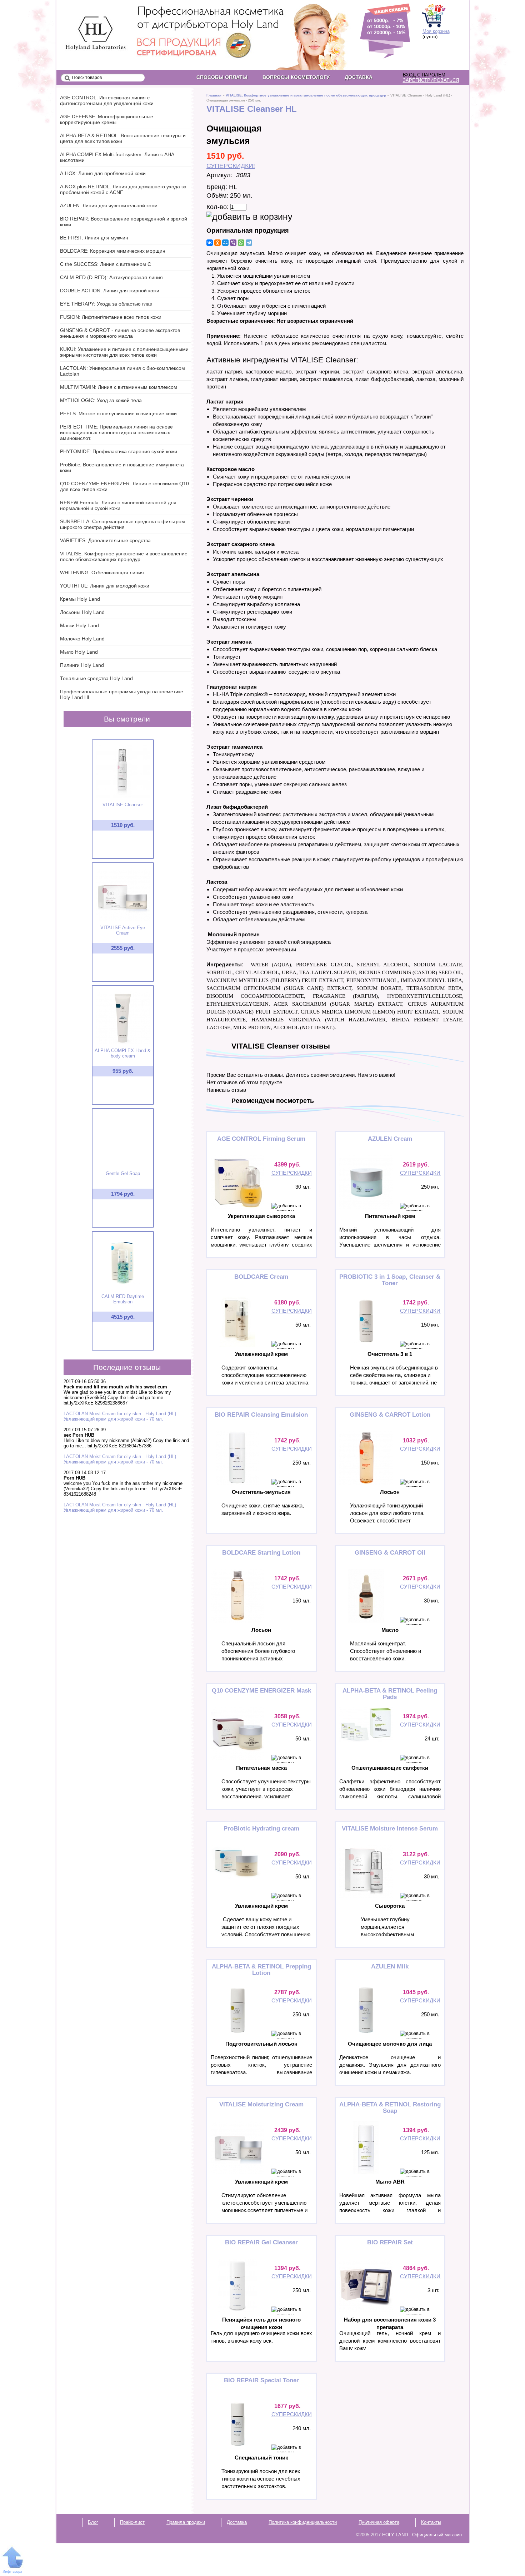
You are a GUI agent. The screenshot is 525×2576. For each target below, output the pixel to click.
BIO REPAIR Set (390, 2242)
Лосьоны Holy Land (82, 612)
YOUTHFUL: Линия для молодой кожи (105, 586)
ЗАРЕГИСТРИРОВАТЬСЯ (431, 80)
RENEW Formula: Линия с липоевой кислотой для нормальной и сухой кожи (118, 505)
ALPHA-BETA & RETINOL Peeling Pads (390, 1694)
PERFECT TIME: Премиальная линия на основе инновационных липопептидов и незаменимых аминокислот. (116, 432)
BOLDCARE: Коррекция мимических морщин (113, 251)
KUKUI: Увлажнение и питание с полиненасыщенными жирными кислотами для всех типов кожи (124, 352)
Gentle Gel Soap (123, 1173)
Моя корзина (436, 31)
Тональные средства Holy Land (96, 678)
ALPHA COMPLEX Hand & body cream (123, 1053)
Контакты (431, 2522)
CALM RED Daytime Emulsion (123, 1299)
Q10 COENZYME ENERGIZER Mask (261, 1691)
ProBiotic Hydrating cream (261, 1829)
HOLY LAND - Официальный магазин (89, 22)
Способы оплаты (222, 77)
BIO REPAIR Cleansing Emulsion (261, 1415)
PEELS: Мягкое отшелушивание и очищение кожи (118, 413)
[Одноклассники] (217, 243)
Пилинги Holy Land (82, 665)
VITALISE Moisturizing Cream (261, 2104)
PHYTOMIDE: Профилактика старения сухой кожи (119, 451)
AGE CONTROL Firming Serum (261, 1139)
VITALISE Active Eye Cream (123, 930)
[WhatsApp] (241, 243)
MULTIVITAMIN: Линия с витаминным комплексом (119, 387)
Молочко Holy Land (82, 639)
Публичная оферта (379, 2522)
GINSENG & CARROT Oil (390, 1553)
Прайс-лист (132, 2522)
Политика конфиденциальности (303, 2522)
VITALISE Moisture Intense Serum (390, 1829)
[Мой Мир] (225, 243)
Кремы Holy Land (80, 599)
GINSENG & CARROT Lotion (390, 1415)
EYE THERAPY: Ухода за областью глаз (106, 304)
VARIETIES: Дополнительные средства (105, 540)
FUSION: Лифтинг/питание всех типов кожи (111, 317)
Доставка (359, 77)
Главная (214, 95)
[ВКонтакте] (210, 243)
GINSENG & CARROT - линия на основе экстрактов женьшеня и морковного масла (120, 333)
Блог (93, 2522)
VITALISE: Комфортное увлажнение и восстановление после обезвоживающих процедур (306, 95)
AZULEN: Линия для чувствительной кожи (109, 205)
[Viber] (233, 243)
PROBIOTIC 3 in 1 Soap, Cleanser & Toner (390, 1280)
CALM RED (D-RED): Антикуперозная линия (111, 277)
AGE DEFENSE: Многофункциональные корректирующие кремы (107, 119)
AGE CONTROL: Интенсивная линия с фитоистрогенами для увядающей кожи (107, 100)
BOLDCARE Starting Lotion (261, 1553)
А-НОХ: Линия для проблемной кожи (103, 173)
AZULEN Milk (390, 1966)
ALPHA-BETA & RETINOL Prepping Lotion (261, 1970)
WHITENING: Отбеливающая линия (102, 573)
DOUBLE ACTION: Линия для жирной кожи (110, 291)
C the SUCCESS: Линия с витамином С (106, 264)
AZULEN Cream (390, 1139)
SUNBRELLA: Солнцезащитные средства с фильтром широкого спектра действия (122, 524)
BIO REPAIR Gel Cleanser (261, 2242)
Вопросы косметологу (296, 77)
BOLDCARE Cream (261, 1277)
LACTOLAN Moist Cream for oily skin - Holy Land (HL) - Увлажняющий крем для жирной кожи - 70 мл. (121, 1416)
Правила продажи (186, 2522)
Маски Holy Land (79, 625)
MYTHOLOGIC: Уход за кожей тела (101, 400)
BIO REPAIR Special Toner (261, 2380)
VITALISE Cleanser (123, 805)
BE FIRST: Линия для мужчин (94, 238)
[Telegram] (249, 243)
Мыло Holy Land (79, 652)
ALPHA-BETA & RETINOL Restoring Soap (390, 2108)
